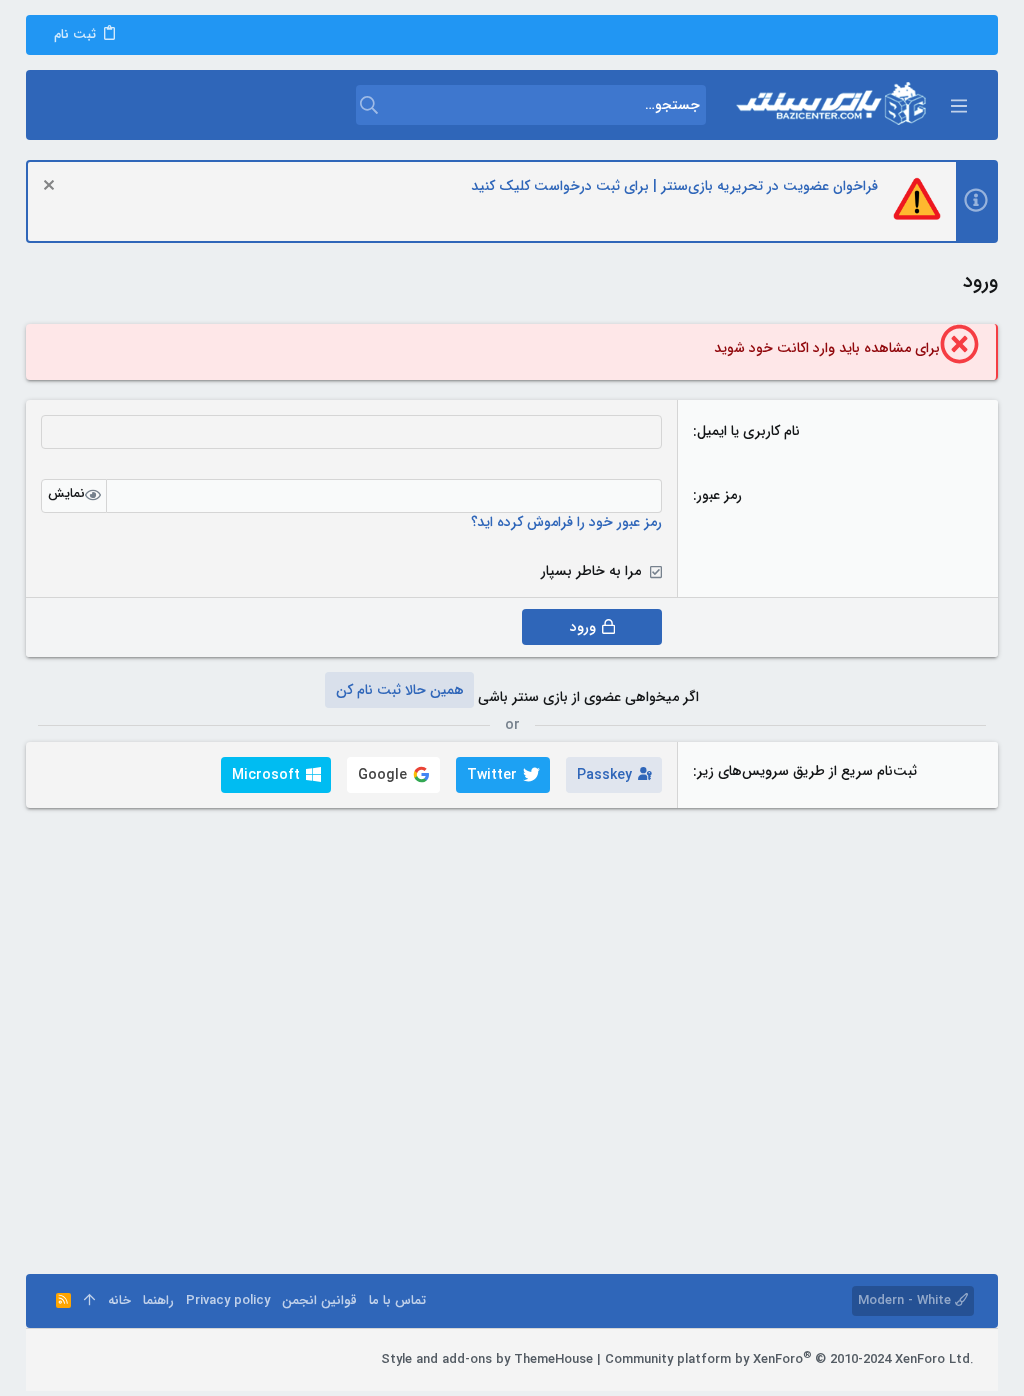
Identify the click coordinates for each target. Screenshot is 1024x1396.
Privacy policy (228, 1300)
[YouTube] (59, 1360)
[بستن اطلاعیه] (51, 187)
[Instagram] (119, 1360)
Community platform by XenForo (789, 1359)
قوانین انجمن (319, 1300)
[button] (958, 105)
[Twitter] (89, 1360)
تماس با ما (397, 1300)
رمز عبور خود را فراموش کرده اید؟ (566, 522)
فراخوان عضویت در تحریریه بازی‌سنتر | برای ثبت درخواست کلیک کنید (674, 186)
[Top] (89, 1301)
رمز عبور (719, 495)
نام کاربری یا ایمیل (748, 431)
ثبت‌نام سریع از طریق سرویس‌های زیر (807, 771)
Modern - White (906, 1300)
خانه (119, 1300)
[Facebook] (149, 1360)
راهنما (158, 1300)
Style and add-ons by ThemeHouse (487, 1359)
